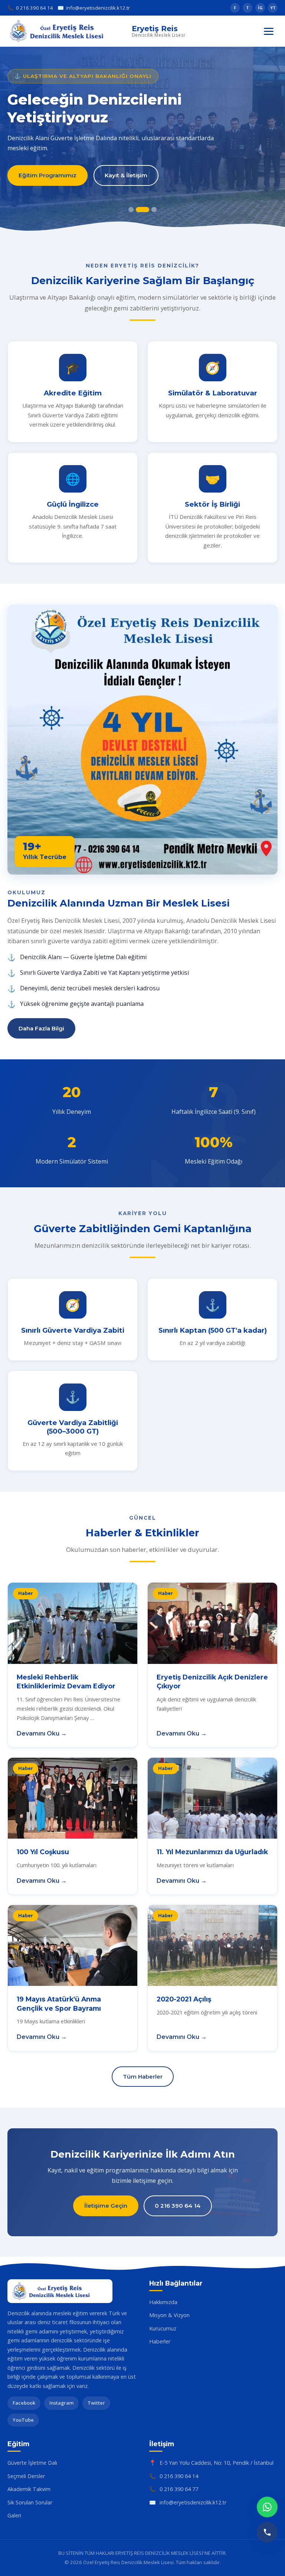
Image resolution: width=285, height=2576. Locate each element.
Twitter (96, 2403)
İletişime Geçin (106, 2206)
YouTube (23, 2420)
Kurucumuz (163, 2328)
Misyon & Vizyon (169, 2315)
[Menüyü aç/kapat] (269, 31)
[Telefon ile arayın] (267, 2532)
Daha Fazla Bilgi (41, 1028)
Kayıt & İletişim (126, 175)
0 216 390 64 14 (30, 8)
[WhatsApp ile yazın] (267, 2507)
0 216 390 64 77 (179, 2489)
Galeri (14, 2515)
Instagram (61, 2403)
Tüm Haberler (143, 2077)
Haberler (160, 2341)
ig (260, 8)
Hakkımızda (163, 2302)
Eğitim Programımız (47, 175)
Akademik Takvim (29, 2489)
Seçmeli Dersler (26, 2476)
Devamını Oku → (42, 1733)
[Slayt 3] (150, 210)
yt (273, 8)
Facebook (24, 2403)
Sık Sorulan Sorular (30, 2502)
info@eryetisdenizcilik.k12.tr (94, 8)
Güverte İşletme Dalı (32, 2463)
